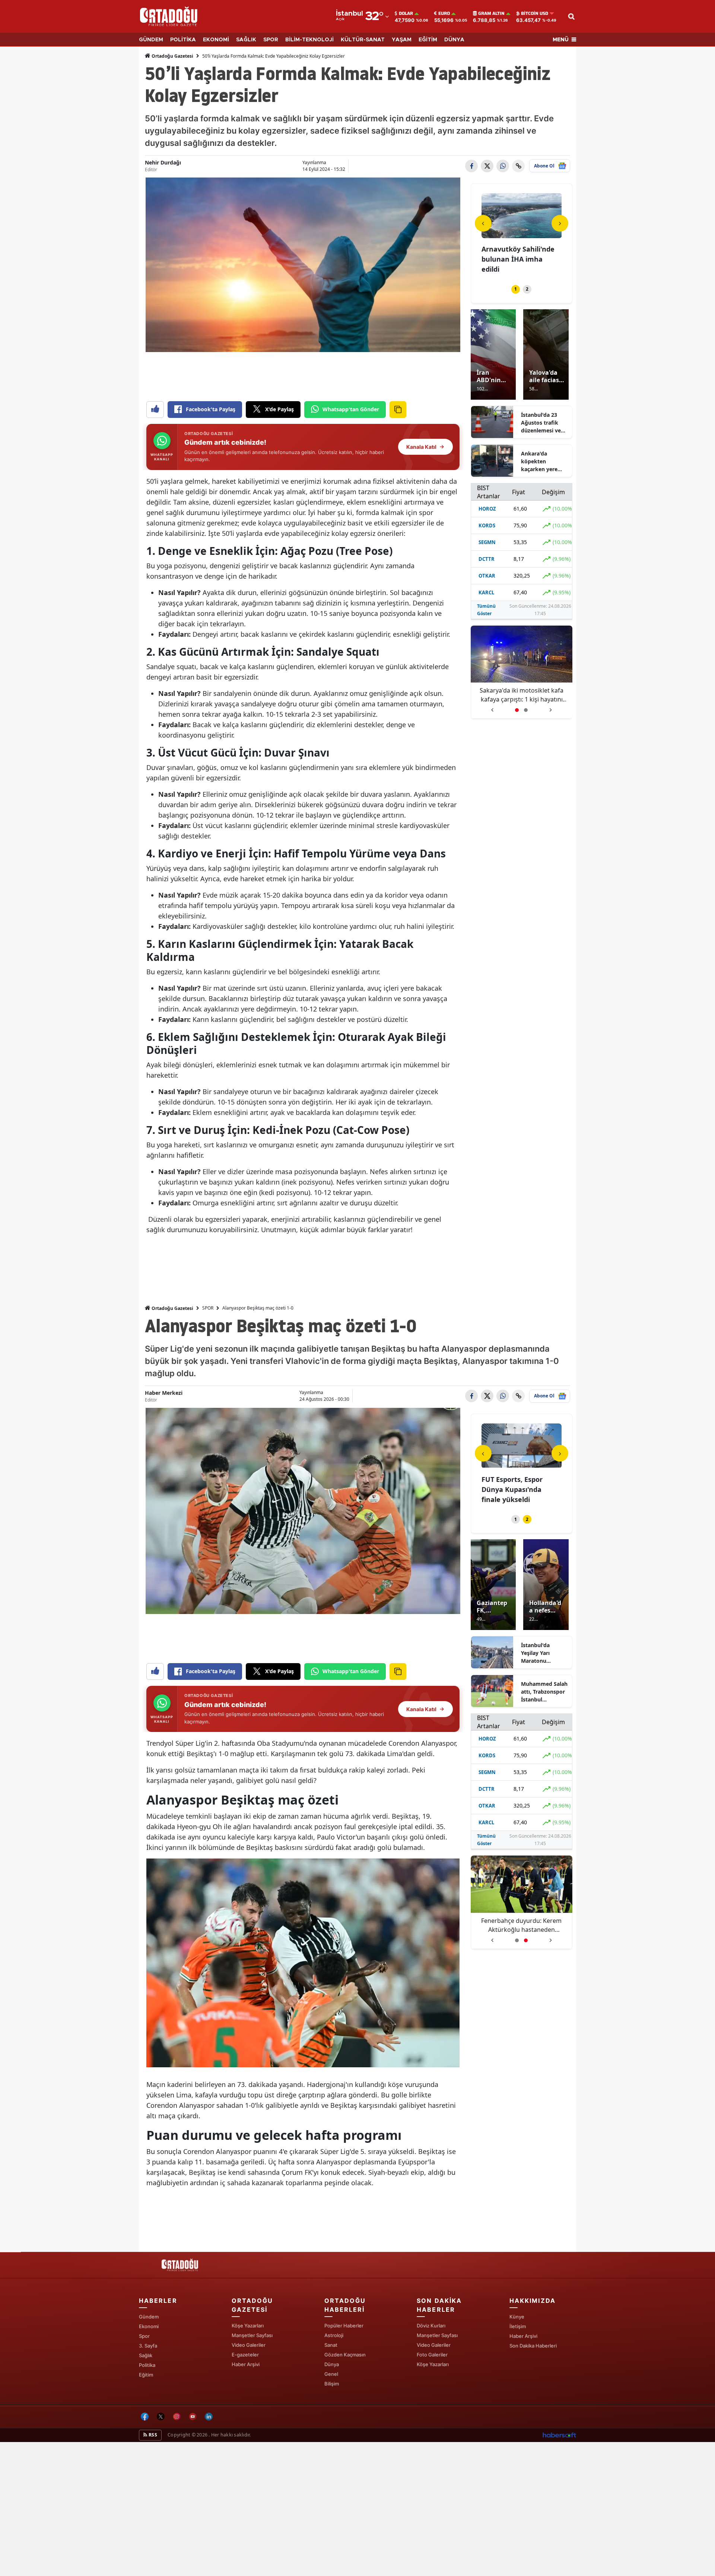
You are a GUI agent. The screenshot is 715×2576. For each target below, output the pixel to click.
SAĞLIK (246, 40)
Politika (147, 2365)
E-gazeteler (245, 2355)
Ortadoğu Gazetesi (172, 56)
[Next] (560, 223)
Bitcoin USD (535, 13)
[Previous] (483, 223)
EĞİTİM (428, 40)
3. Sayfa (148, 2346)
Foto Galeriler (432, 2355)
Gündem (149, 2317)
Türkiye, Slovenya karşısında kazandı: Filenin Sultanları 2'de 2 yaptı (522, 1925)
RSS (152, 2435)
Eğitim (146, 2375)
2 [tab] (527, 289)
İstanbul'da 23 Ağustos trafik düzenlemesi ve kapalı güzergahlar (541, 423)
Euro (444, 13)
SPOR (271, 40)
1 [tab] (516, 289)
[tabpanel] (522, 234)
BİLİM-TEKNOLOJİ (309, 40)
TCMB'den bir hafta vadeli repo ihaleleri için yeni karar (521, 1489)
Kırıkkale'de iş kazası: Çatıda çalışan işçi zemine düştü (517, 259)
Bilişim (332, 2384)
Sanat (331, 2345)
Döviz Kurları (431, 2326)
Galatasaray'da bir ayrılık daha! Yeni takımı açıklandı (522, 695)
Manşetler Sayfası (252, 2335)
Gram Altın (491, 13)
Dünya (332, 2364)
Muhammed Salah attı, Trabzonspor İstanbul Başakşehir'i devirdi (544, 1692)
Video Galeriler (249, 2345)
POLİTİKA (183, 40)
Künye (517, 2317)
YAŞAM (402, 40)
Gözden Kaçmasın (345, 2355)
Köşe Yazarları (248, 2326)
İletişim (518, 2326)
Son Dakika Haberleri (533, 2346)
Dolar (406, 13)
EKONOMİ (216, 40)
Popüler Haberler (344, 2326)
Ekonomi (149, 2326)
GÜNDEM (151, 40)
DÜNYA (454, 40)
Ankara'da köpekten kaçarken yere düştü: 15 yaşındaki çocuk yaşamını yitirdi (542, 461)
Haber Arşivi (246, 2364)
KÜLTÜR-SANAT (363, 40)
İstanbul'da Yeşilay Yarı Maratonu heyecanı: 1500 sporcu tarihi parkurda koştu (541, 1653)
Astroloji (334, 2335)
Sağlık (146, 2355)
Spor (144, 2336)
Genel (331, 2374)
